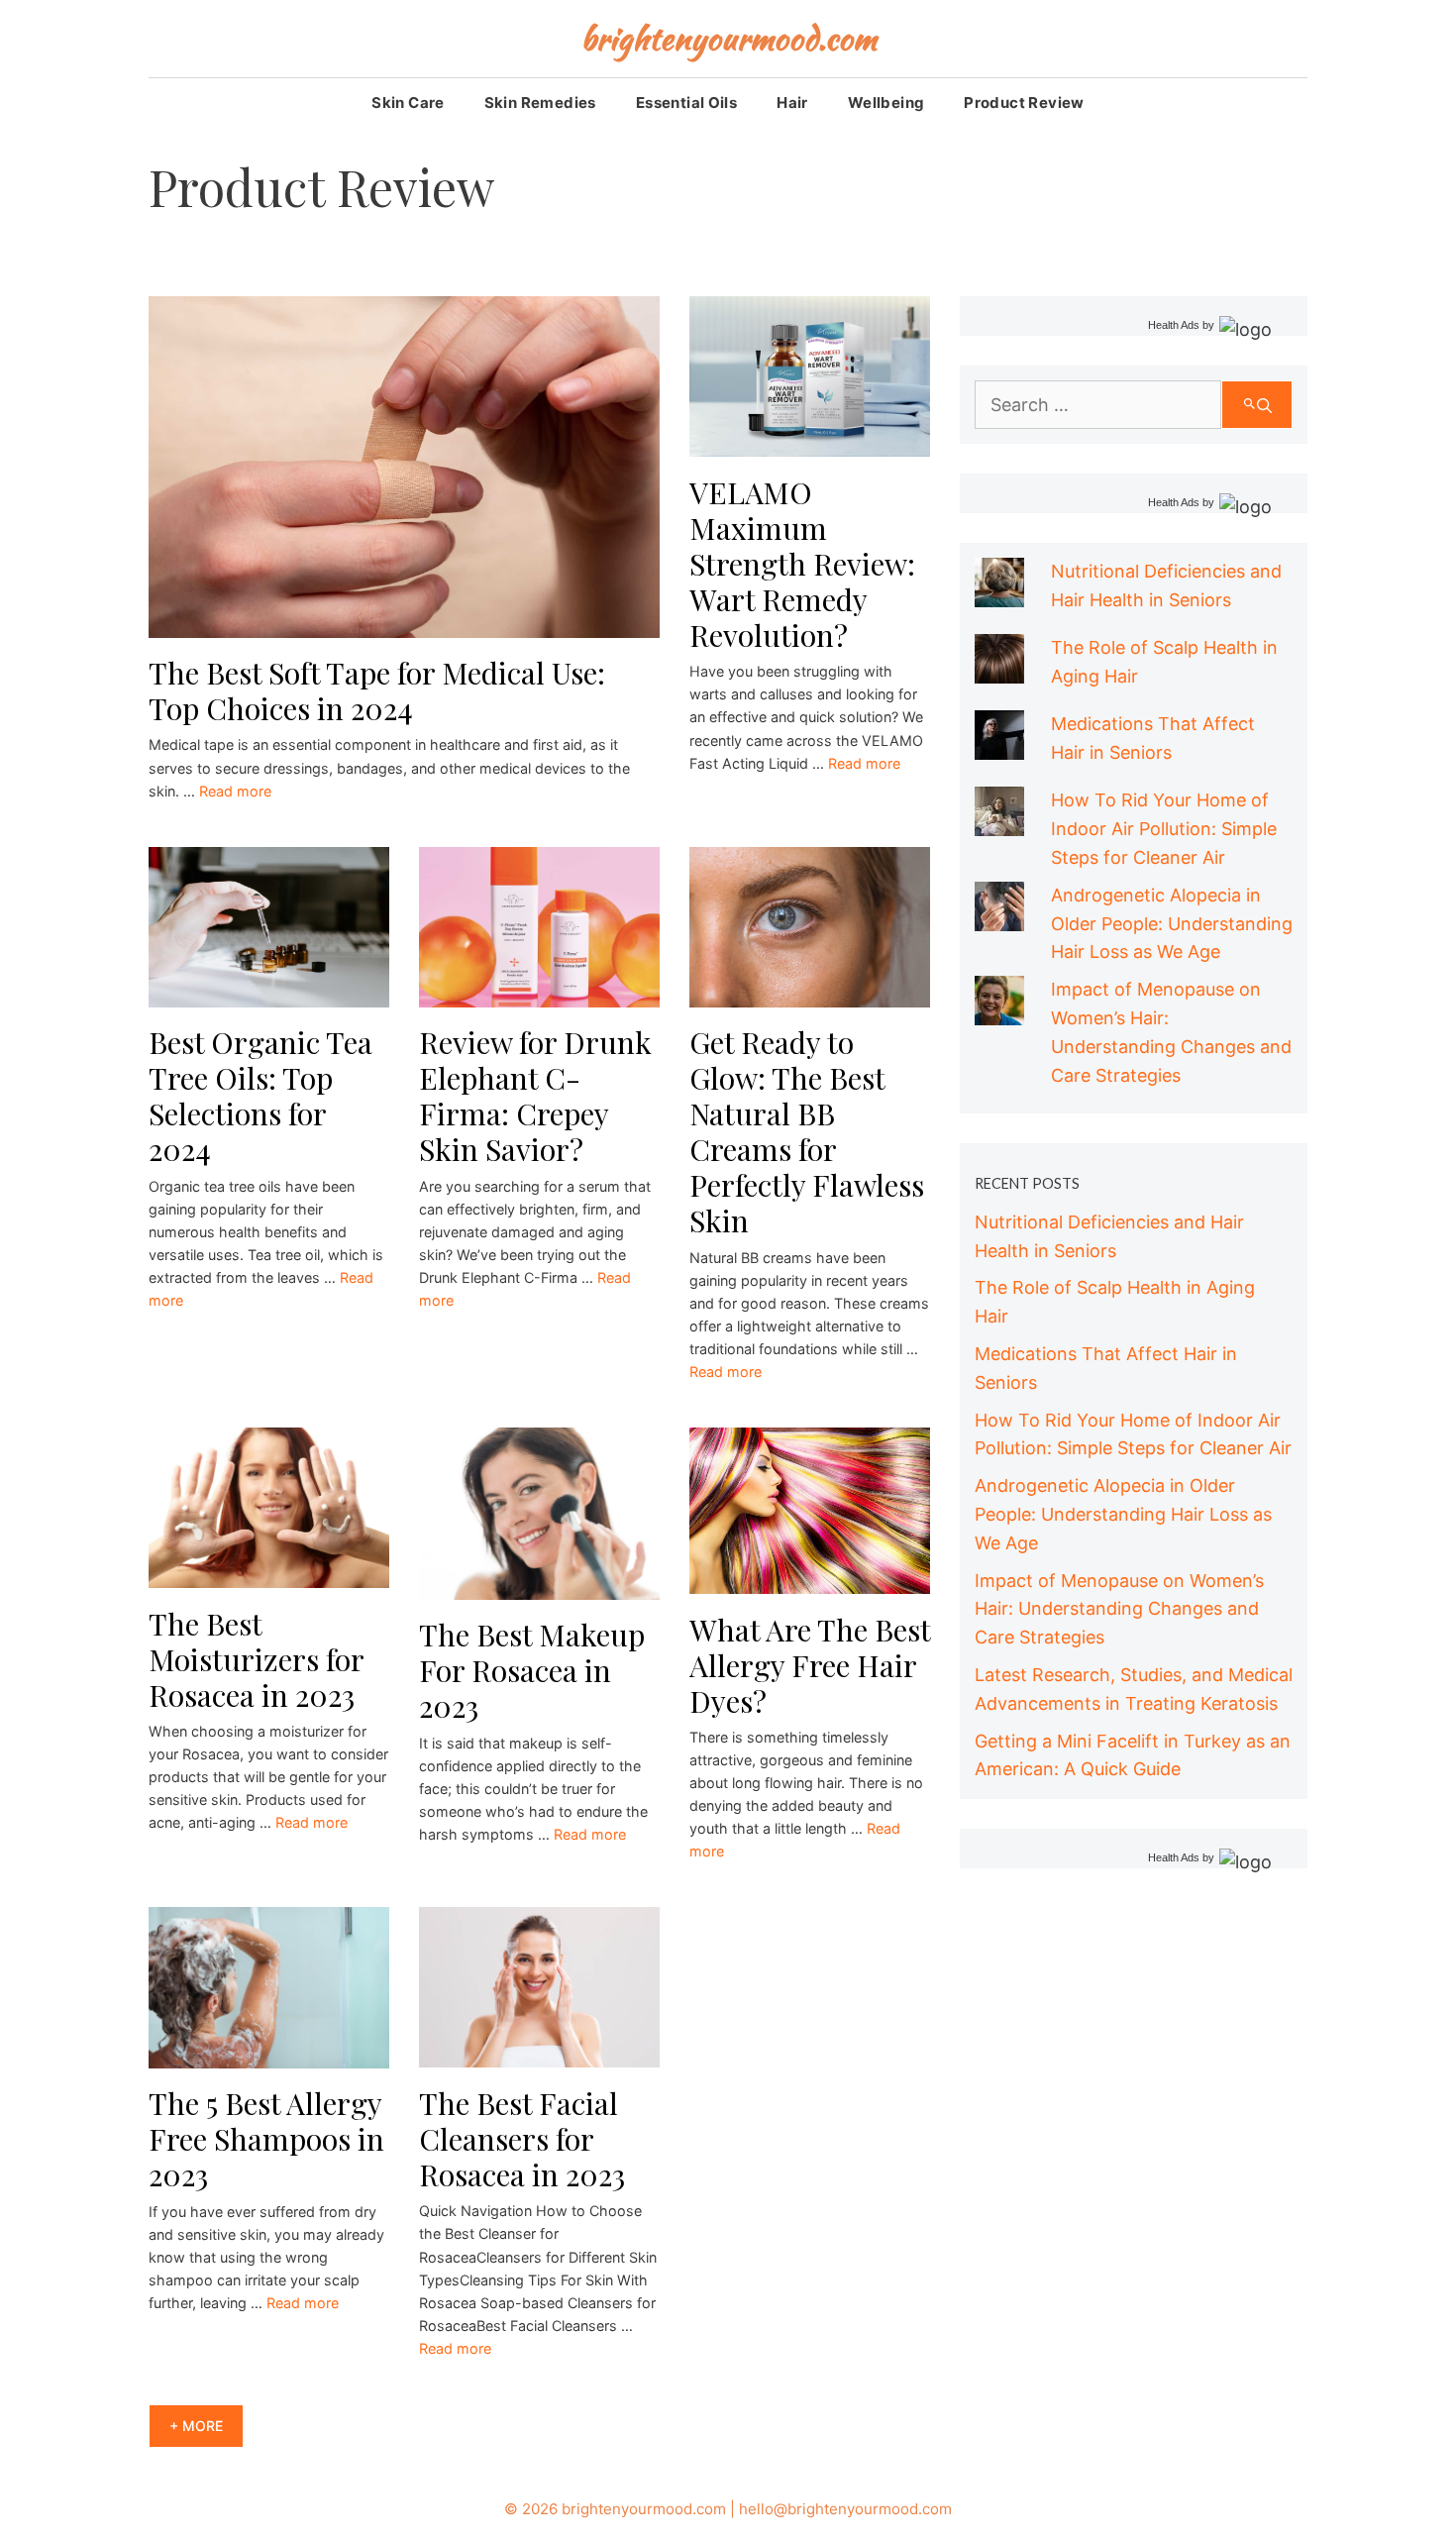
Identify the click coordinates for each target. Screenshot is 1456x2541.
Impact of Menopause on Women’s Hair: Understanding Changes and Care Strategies (1119, 1609)
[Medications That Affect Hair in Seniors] (999, 745)
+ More (196, 2426)
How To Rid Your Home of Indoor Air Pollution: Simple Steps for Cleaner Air (1164, 829)
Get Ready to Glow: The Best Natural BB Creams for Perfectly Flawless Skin (807, 1131)
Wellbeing (886, 103)
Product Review (1024, 103)
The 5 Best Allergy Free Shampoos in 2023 (266, 2139)
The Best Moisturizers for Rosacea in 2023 (256, 1659)
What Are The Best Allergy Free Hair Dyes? (810, 1665)
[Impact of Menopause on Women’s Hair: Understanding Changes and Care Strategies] (999, 1010)
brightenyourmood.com (728, 38)
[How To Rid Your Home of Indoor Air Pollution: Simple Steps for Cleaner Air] (999, 822)
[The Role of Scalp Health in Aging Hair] (999, 669)
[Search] (1257, 405)
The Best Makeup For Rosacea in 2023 (532, 1670)
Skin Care (408, 103)
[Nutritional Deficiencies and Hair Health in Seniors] (999, 593)
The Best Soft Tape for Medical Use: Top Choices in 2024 (377, 690)
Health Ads (1174, 325)
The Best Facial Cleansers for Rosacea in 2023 (522, 2139)
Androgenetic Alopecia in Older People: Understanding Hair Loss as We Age (1172, 924)
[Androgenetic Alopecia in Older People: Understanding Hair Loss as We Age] (999, 916)
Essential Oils (686, 103)
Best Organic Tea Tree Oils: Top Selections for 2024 (260, 1096)
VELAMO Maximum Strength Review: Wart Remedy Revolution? (802, 564)
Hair (792, 103)
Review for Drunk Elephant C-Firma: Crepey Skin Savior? (535, 1096)
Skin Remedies (540, 103)
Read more (235, 791)
